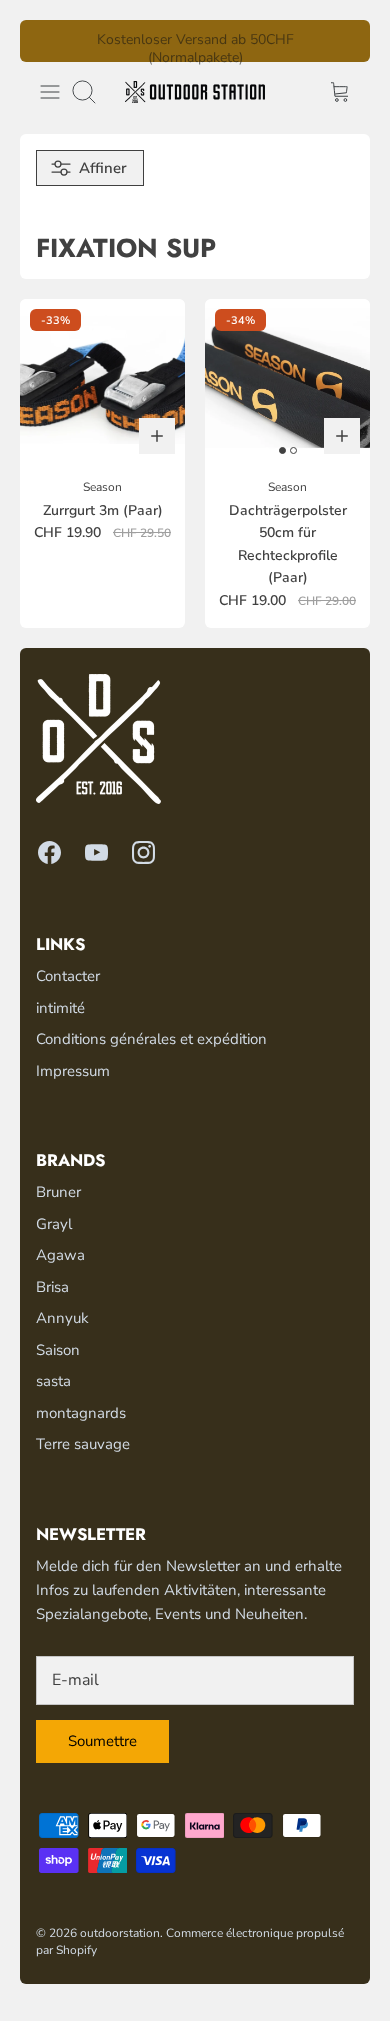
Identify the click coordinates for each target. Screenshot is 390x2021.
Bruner (58, 1192)
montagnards (81, 1413)
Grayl (54, 1224)
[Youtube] (96, 852)
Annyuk (62, 1318)
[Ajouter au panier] (157, 436)
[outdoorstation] (195, 92)
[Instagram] (143, 852)
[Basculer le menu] (50, 92)
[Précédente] (47, 41)
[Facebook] (49, 852)
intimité (60, 1008)
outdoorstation (120, 1933)
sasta (53, 1381)
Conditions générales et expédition (151, 1039)
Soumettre (102, 1741)
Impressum (73, 1071)
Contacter (68, 976)
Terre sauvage (83, 1444)
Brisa (52, 1287)
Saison (58, 1350)
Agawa (60, 1255)
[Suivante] (343, 41)
